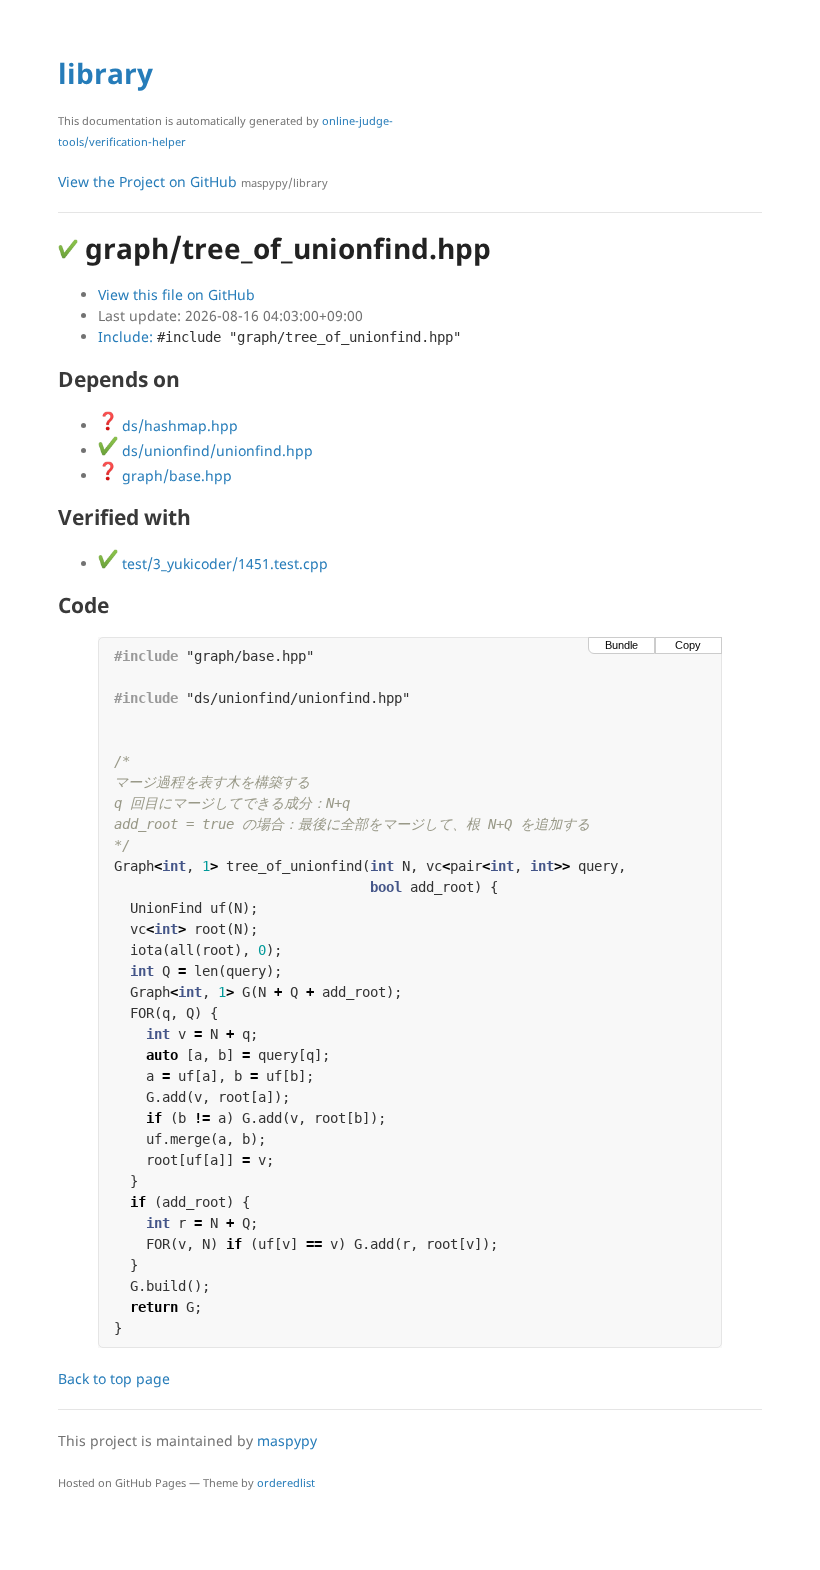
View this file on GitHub (176, 294)
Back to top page (114, 1378)
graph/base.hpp (175, 475)
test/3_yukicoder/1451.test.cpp (223, 563)
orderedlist (286, 1482)
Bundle (621, 645)
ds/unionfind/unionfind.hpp (215, 450)
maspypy (287, 1440)
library (105, 73)
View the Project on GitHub (193, 181)
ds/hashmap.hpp (178, 425)
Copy (688, 645)
